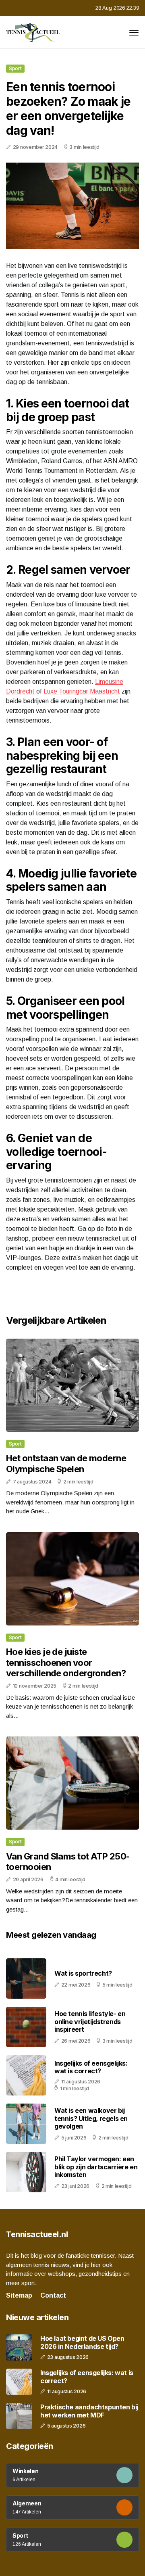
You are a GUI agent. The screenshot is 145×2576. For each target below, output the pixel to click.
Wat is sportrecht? (83, 1973)
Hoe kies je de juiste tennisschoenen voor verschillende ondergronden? (66, 1662)
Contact (53, 2295)
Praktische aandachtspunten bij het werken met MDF (89, 2411)
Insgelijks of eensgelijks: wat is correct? (91, 2067)
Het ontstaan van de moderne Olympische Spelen (66, 1463)
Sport (15, 68)
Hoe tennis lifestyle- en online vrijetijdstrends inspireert (90, 2021)
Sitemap (19, 2295)
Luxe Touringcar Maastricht (82, 691)
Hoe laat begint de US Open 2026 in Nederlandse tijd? (82, 2342)
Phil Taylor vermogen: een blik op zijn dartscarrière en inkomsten (96, 2167)
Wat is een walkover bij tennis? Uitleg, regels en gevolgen (91, 2118)
